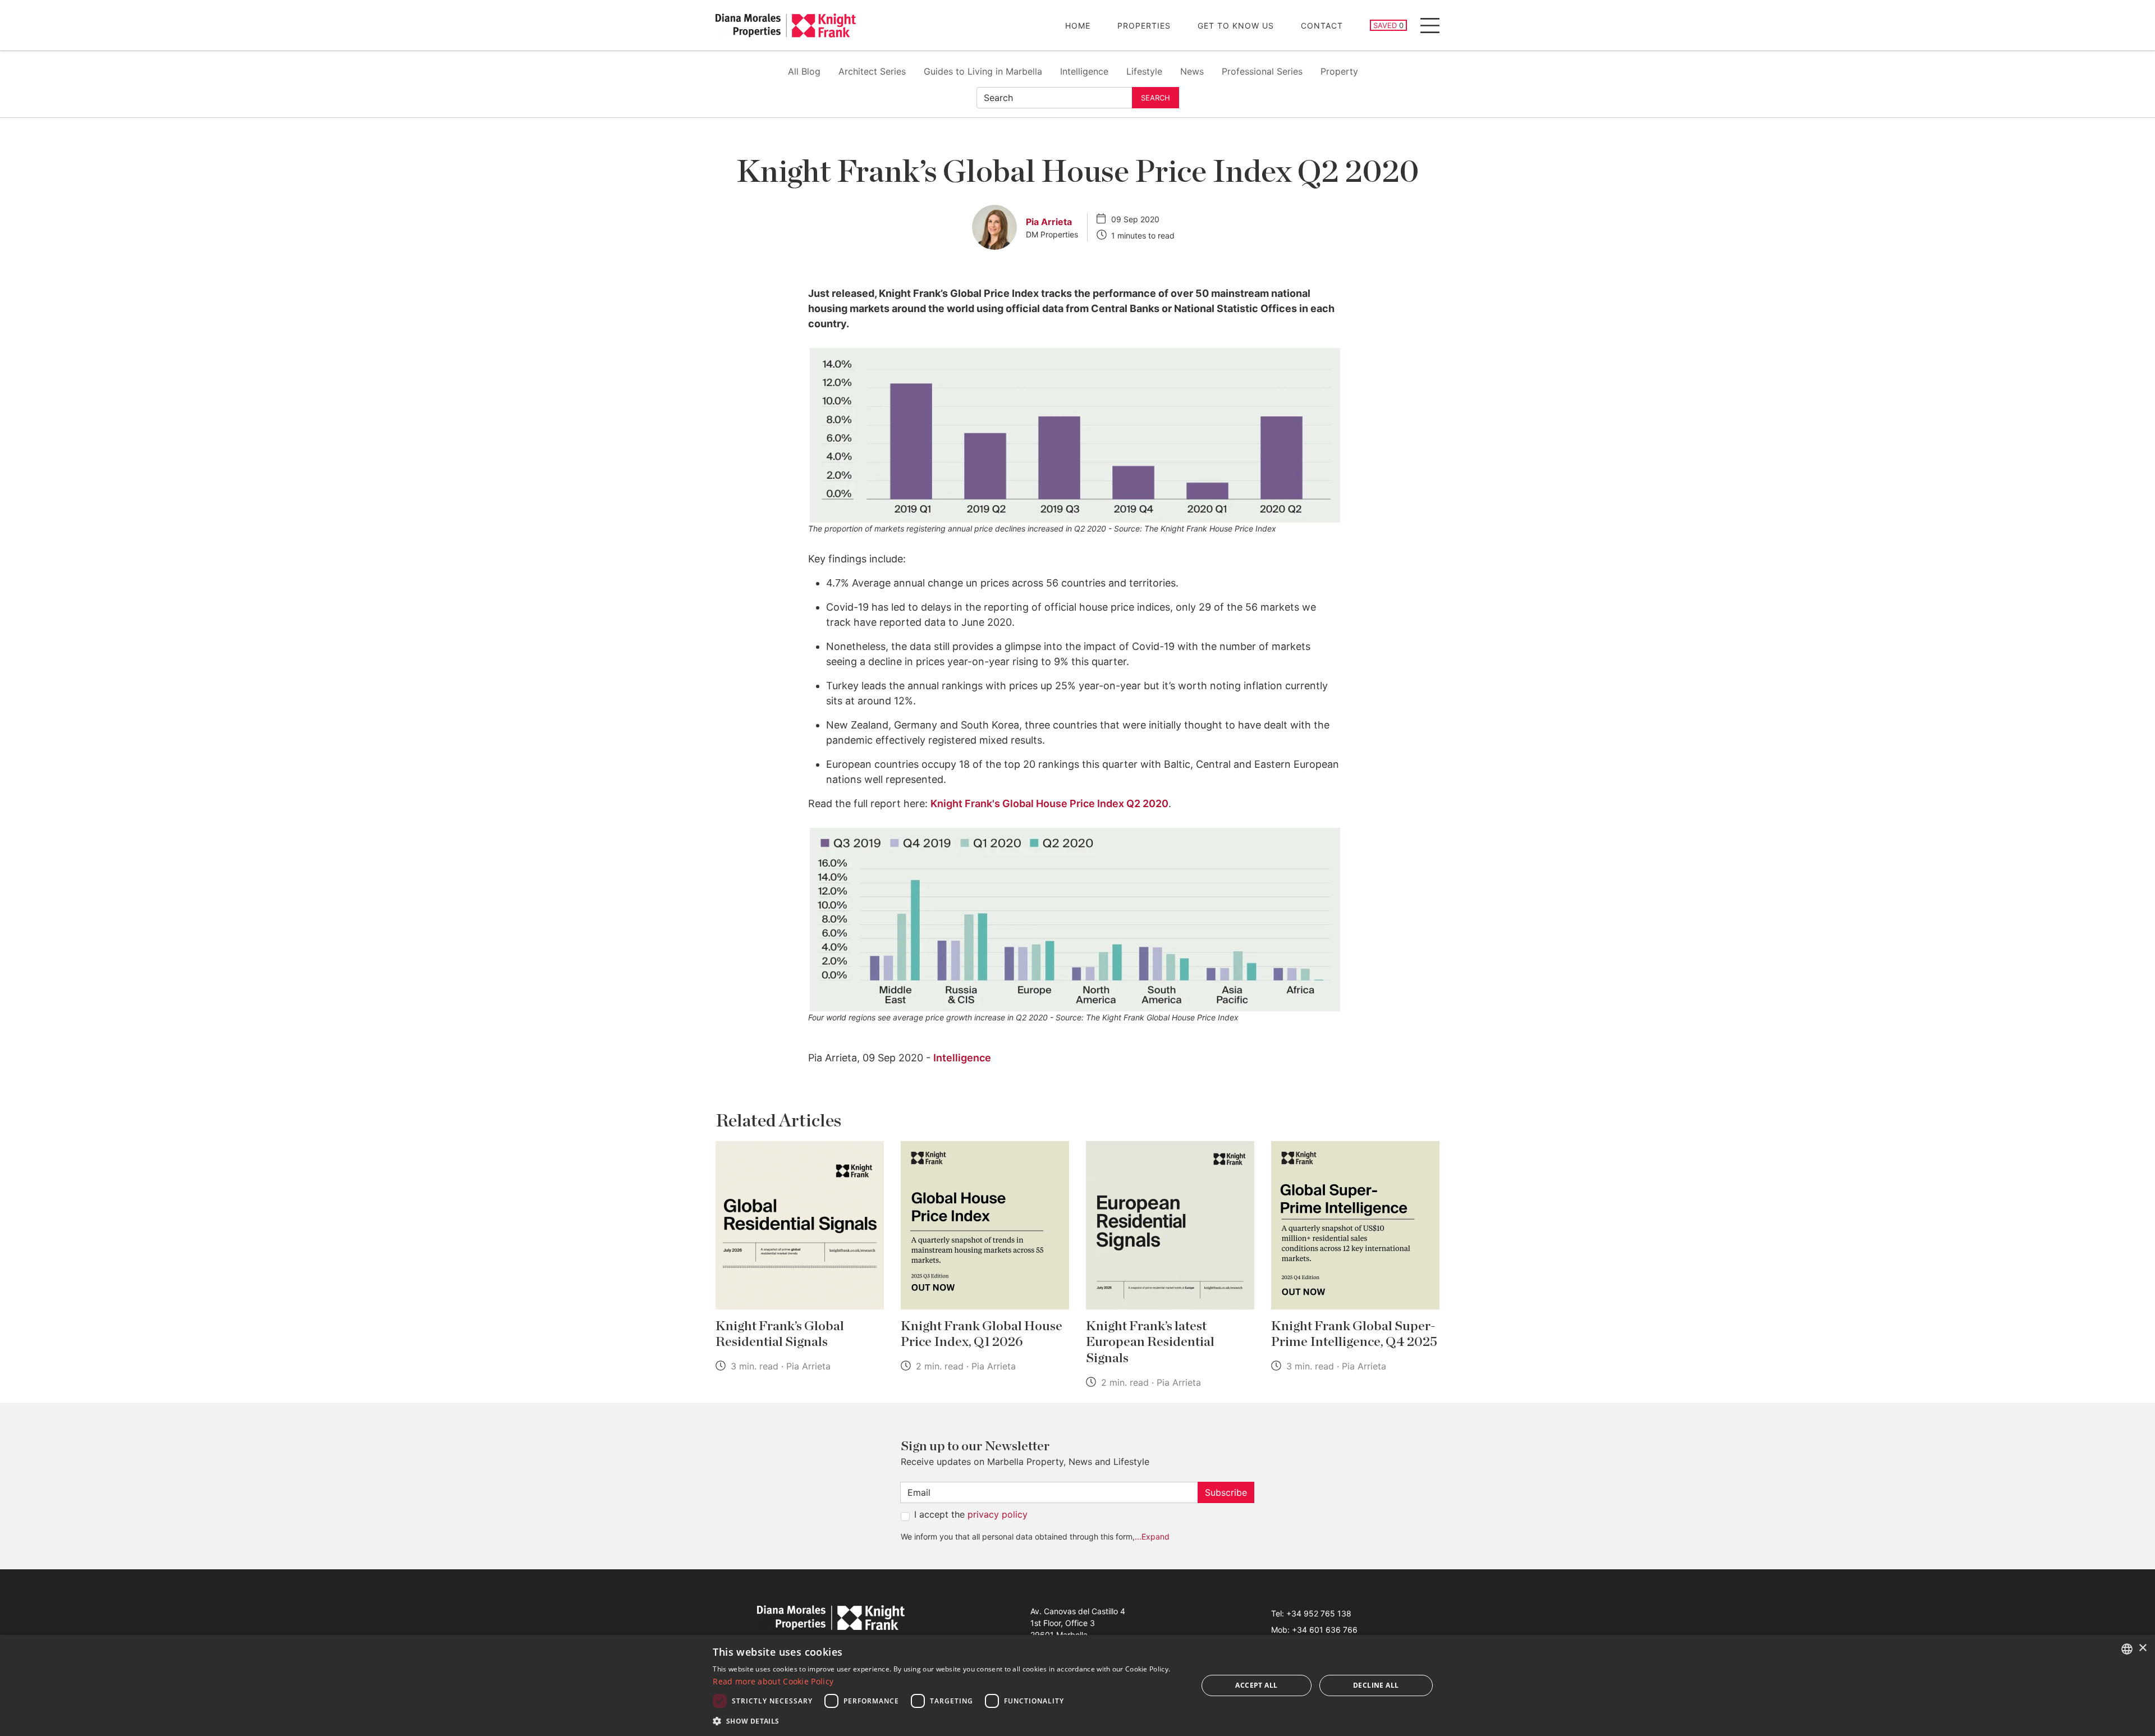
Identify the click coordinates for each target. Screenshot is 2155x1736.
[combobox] (2127, 1649)
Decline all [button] (1376, 1685)
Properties (1144, 26)
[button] (948, 1721)
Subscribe (1226, 1492)
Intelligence (1084, 71)
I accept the (971, 1514)
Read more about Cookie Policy (773, 1681)
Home (1078, 26)
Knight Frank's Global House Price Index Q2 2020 (1049, 803)
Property (1339, 71)
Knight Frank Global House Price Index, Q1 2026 (982, 1334)
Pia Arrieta (1049, 222)
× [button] (2142, 1648)
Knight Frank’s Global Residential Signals (780, 1334)
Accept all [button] (1256, 1685)
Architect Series (872, 71)
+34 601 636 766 (1325, 1630)
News (1192, 71)
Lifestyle (1144, 71)
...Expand (1152, 1536)
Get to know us (1236, 26)
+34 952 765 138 (1319, 1613)
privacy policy (998, 1514)
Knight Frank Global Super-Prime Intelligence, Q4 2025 (1354, 1334)
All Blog (804, 71)
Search (1156, 98)
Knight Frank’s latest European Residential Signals (1150, 1343)
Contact (1322, 26)
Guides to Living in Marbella (983, 71)
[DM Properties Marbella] (786, 26)
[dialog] (1077, 1685)
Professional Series (1262, 71)
